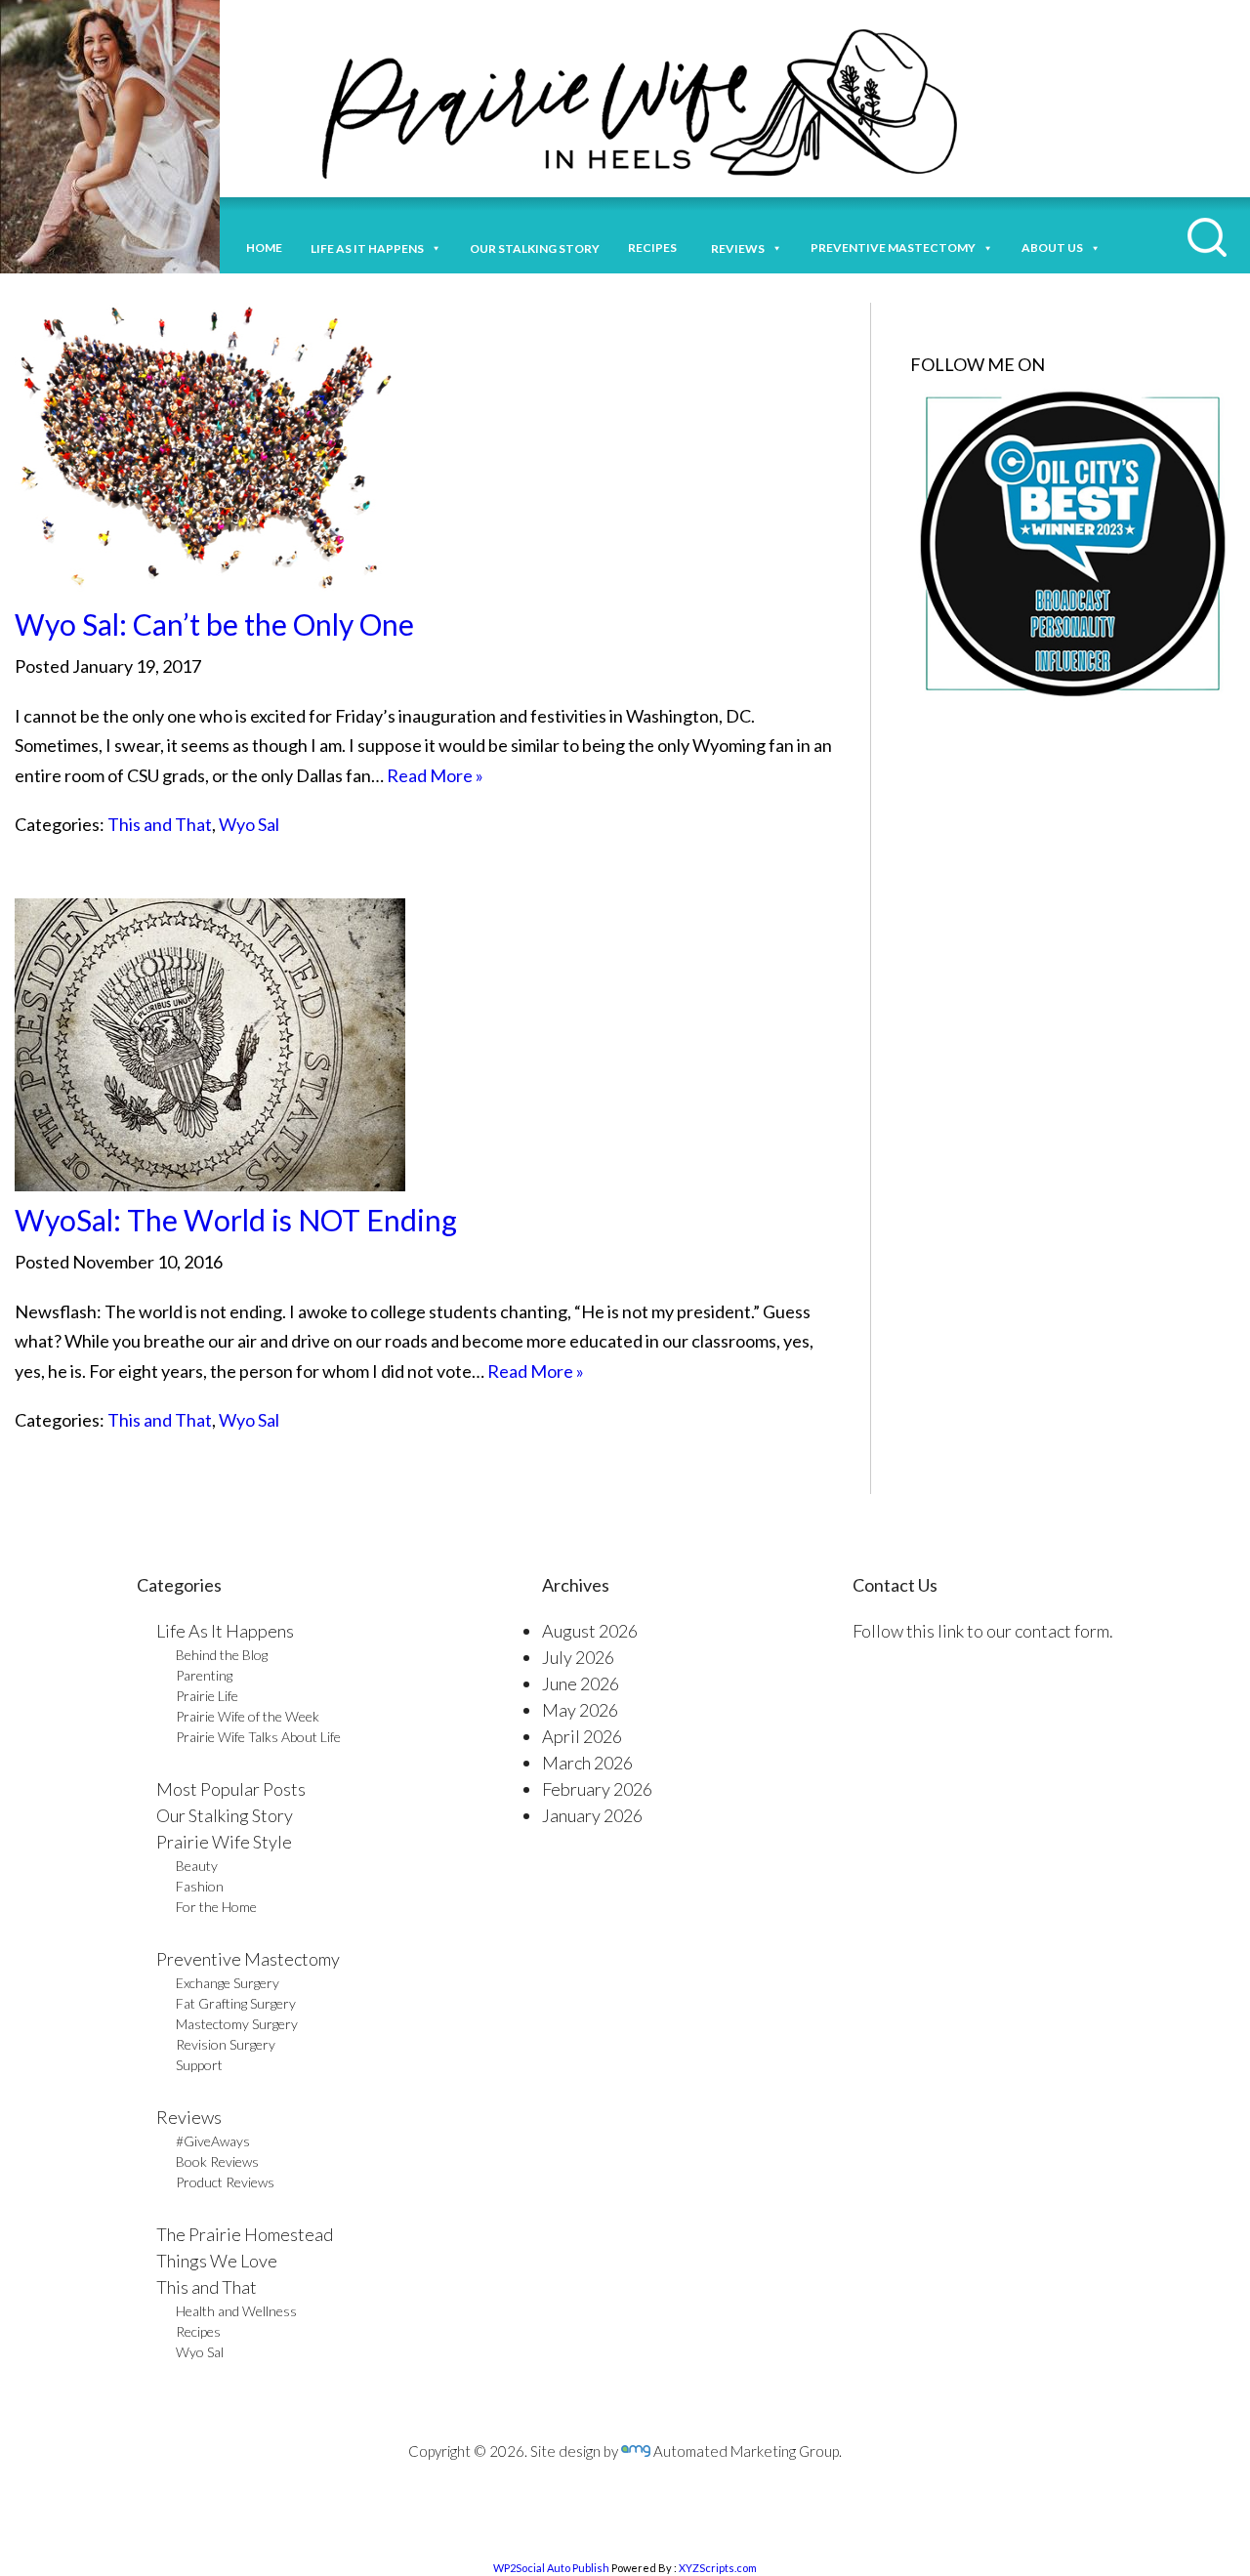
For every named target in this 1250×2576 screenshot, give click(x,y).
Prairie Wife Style (224, 1842)
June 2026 (581, 1683)
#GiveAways (213, 2141)
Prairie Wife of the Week (248, 1716)
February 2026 (597, 1789)
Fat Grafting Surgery (236, 2003)
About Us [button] (1052, 248)
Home (264, 248)
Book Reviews (217, 2161)
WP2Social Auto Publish (551, 2568)
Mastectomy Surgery (237, 2024)
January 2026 (592, 1815)
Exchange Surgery (228, 1983)
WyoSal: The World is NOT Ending (236, 1220)
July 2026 (578, 1657)
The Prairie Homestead (245, 2234)
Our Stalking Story (225, 1815)
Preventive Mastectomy (893, 248)
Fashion (200, 1886)
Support (199, 2065)
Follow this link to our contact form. (983, 1631)
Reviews (189, 2117)
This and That (160, 824)
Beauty (197, 1866)
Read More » (435, 775)
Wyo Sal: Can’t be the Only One (214, 624)
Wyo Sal (249, 824)
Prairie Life (207, 1696)
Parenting (204, 1675)
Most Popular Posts (231, 1789)
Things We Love (217, 2261)
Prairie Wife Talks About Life (258, 1737)
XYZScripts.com (718, 2568)
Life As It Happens (225, 1631)
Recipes (655, 248)
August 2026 (590, 1631)
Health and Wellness (236, 2311)
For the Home (216, 1907)
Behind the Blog (222, 1655)
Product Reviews (225, 2182)
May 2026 (580, 1710)
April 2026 (582, 1736)
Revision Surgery (226, 2044)
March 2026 (587, 1763)
